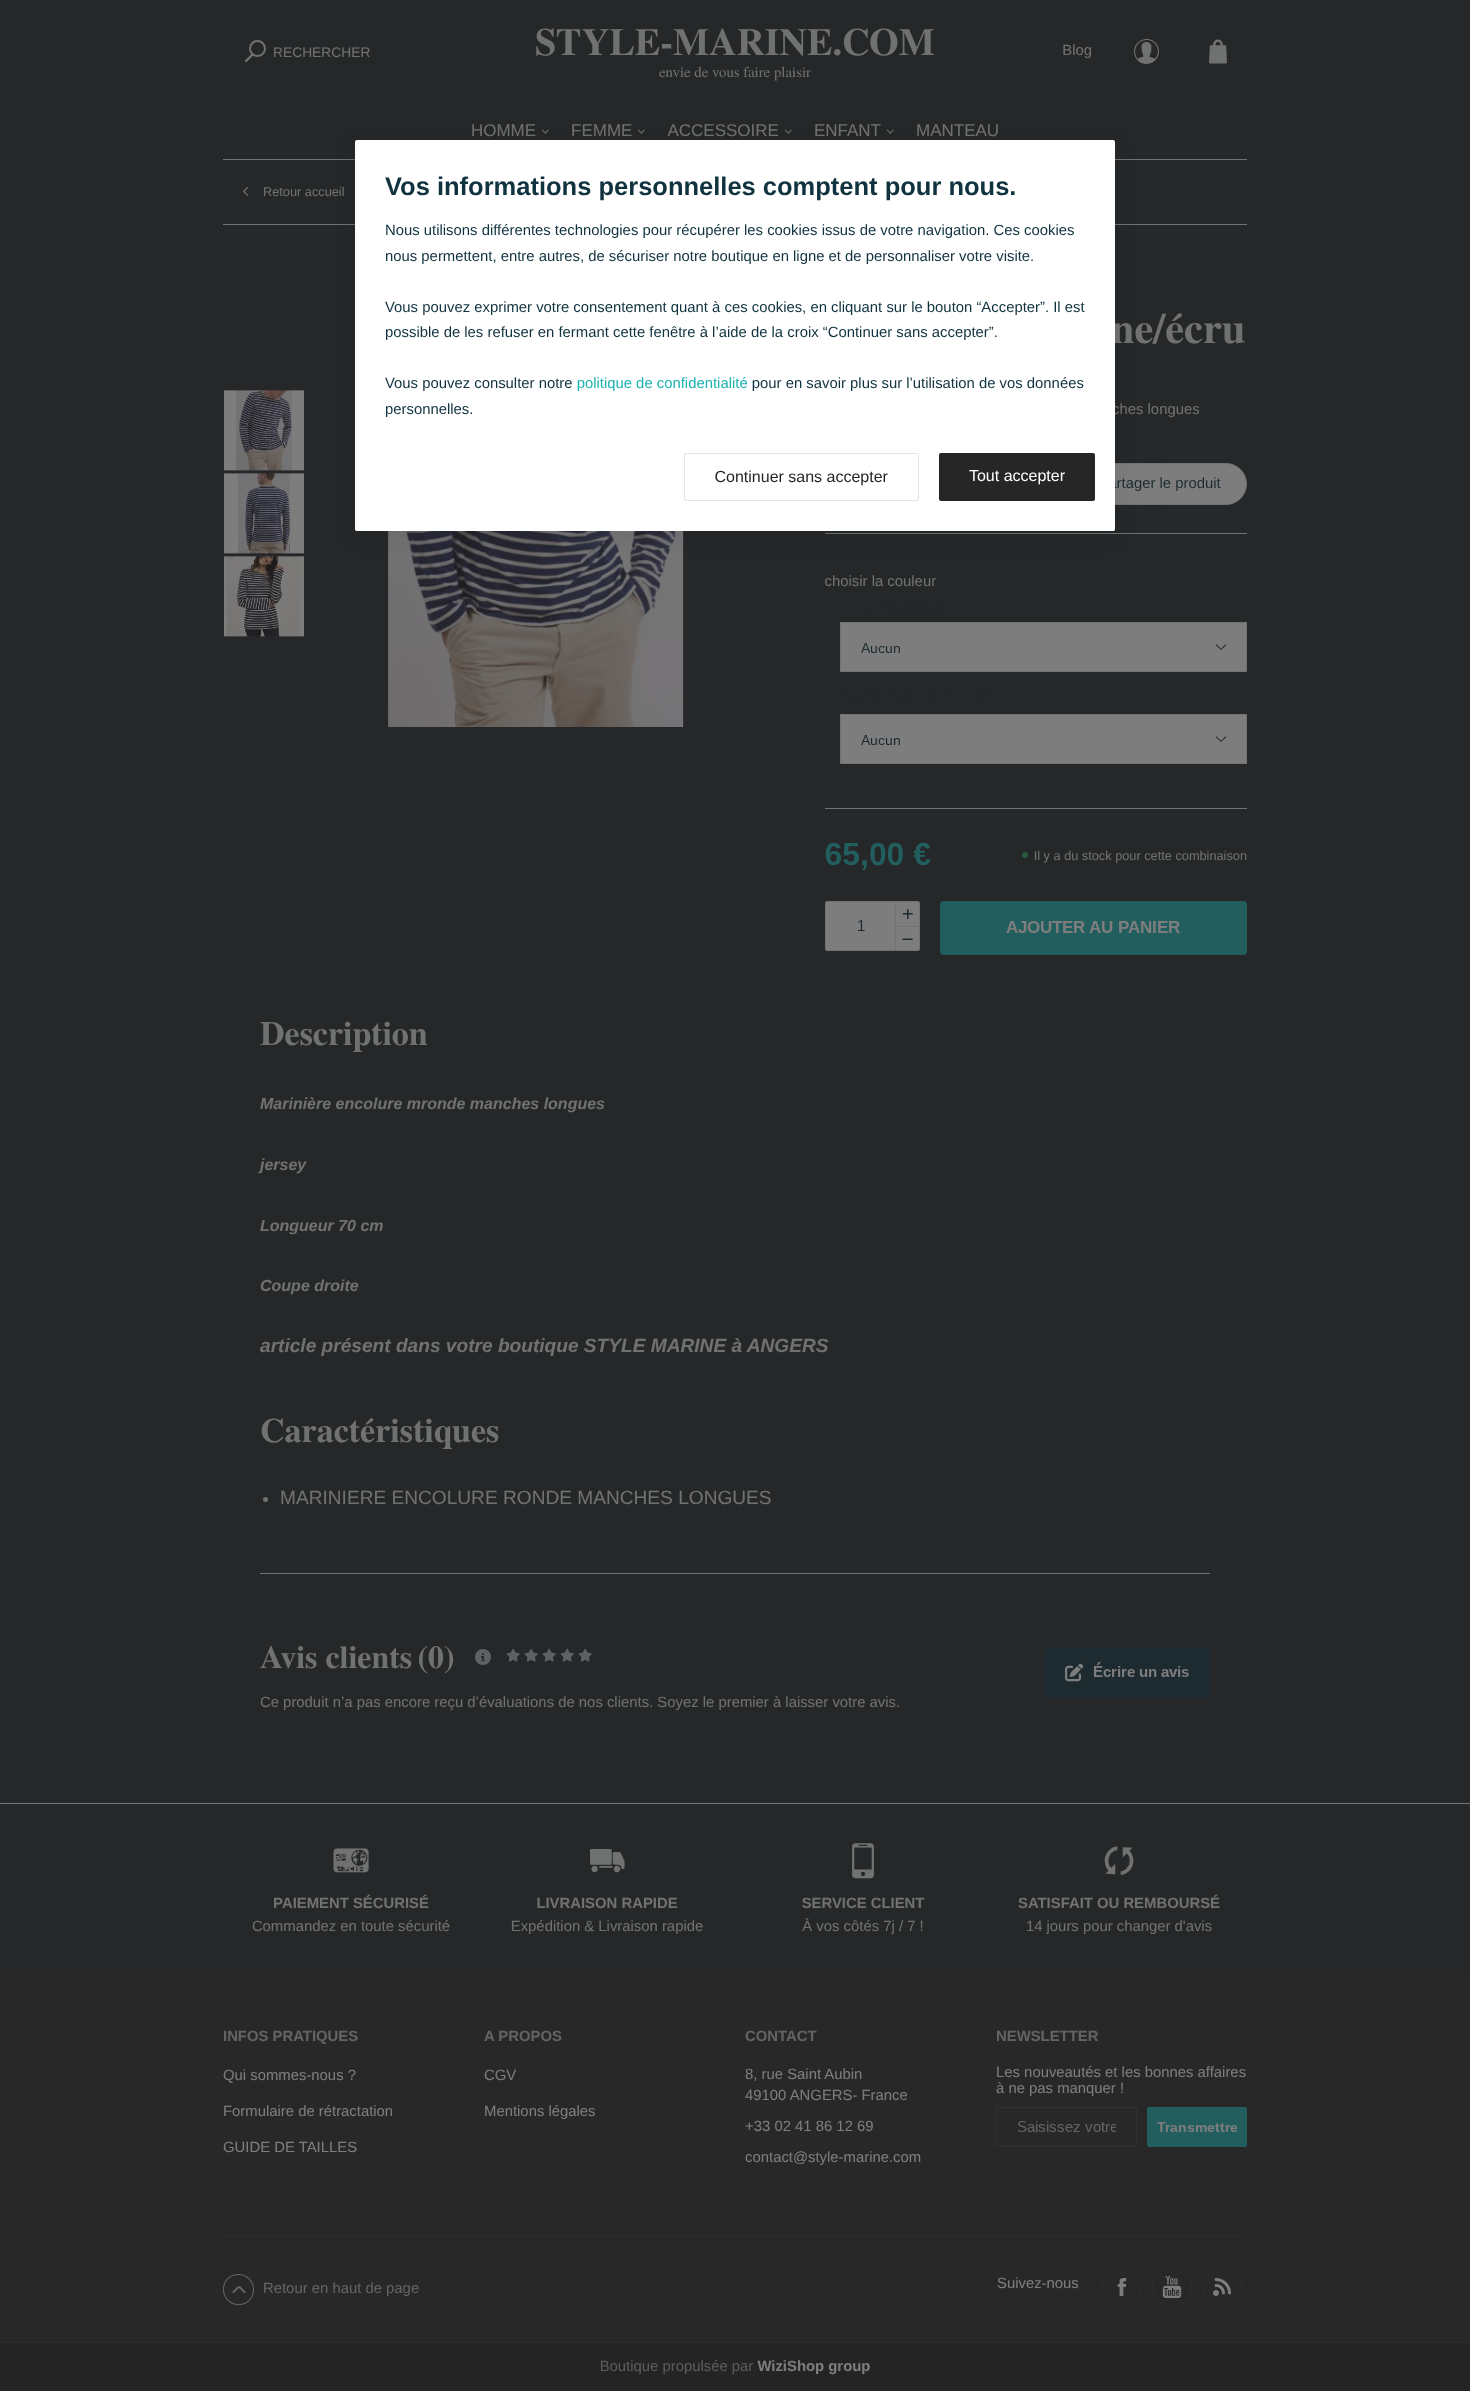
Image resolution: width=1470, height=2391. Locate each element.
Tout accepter (1017, 476)
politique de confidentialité (662, 384)
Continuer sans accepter (801, 477)
